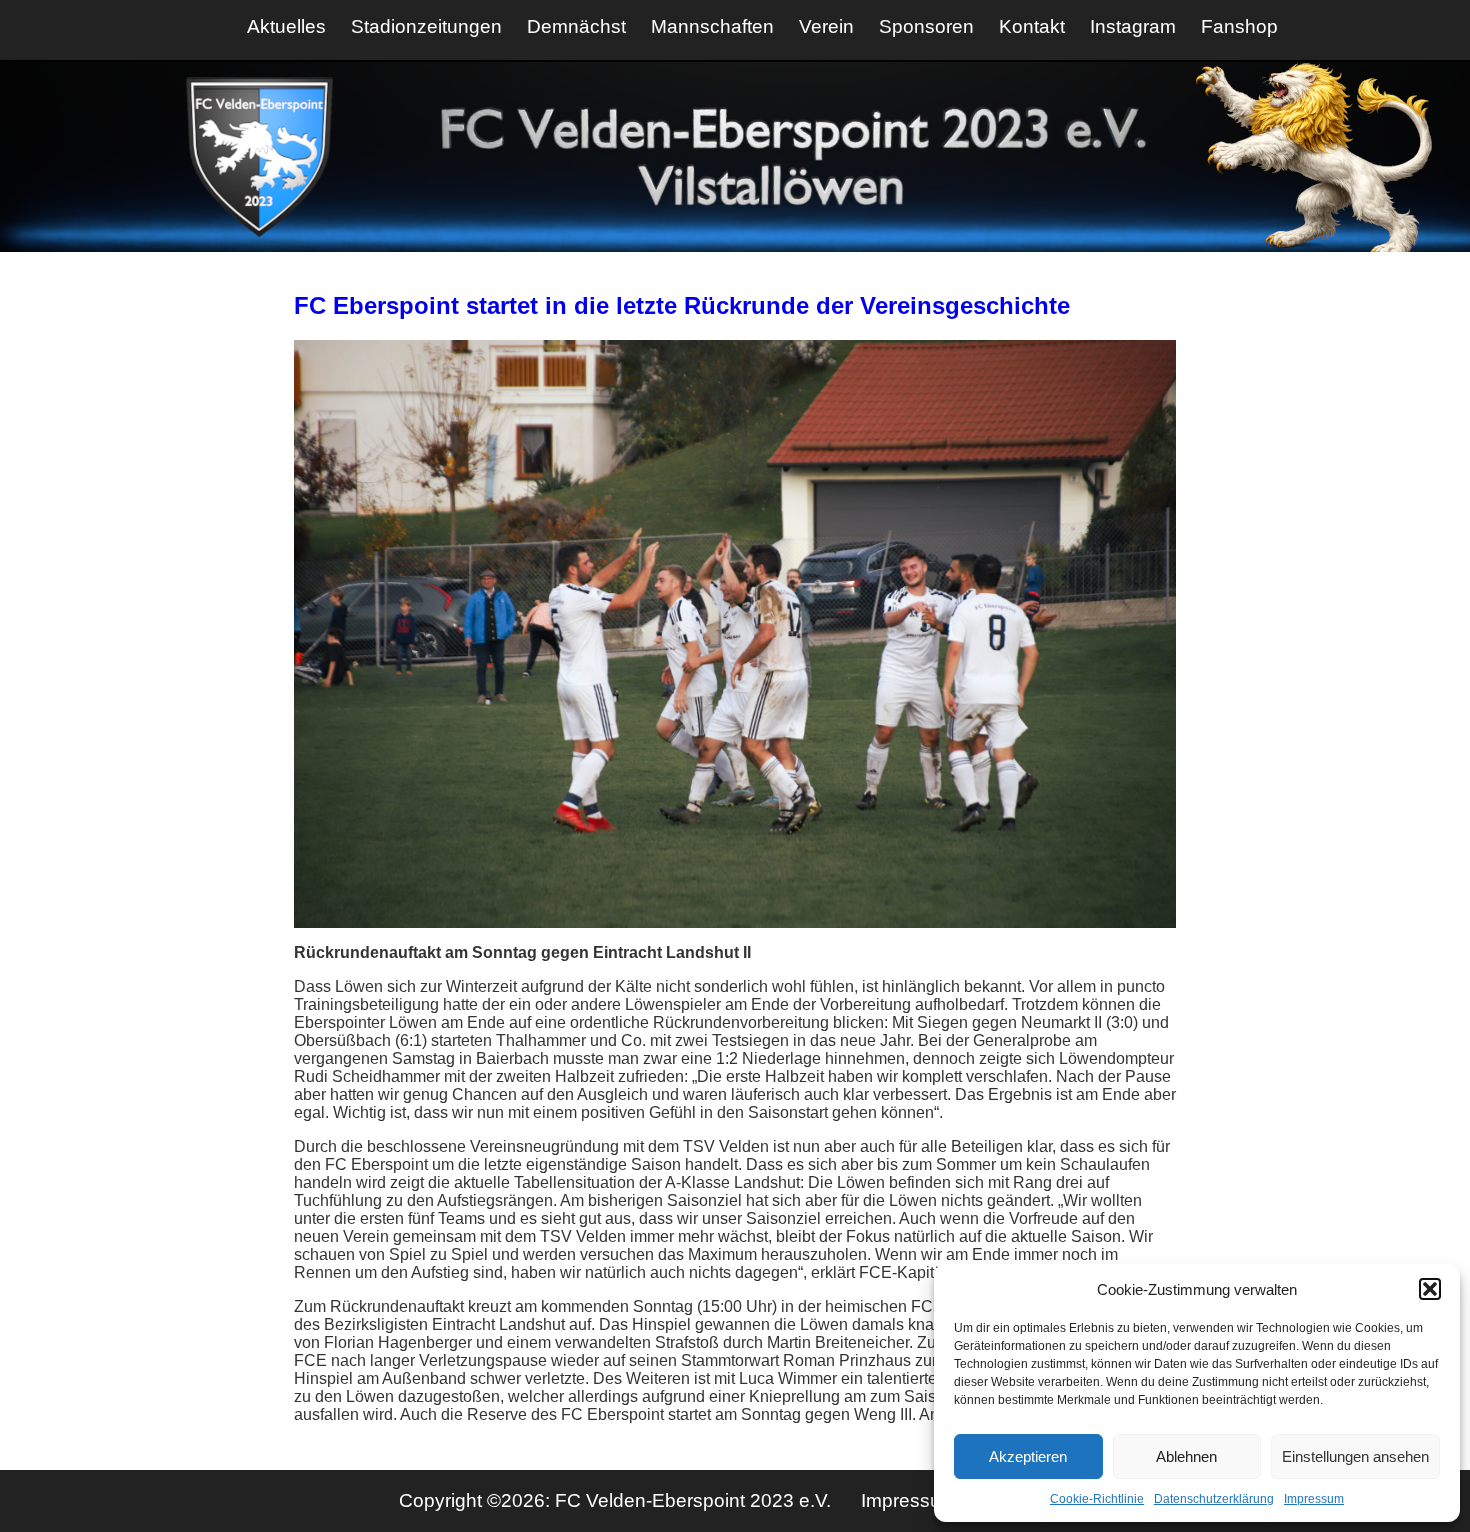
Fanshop (1239, 26)
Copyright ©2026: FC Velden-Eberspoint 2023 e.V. (617, 1500)
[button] (1430, 1289)
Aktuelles (286, 26)
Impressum (1314, 1499)
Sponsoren (926, 26)
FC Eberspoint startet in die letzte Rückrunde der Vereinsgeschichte (682, 305)
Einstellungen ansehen (1355, 1456)
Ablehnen (1186, 1456)
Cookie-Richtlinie (1097, 1499)
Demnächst (576, 26)
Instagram (1133, 26)
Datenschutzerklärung (1214, 1499)
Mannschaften (712, 26)
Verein (826, 26)
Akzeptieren (1028, 1456)
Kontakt (1032, 26)
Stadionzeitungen (426, 26)
